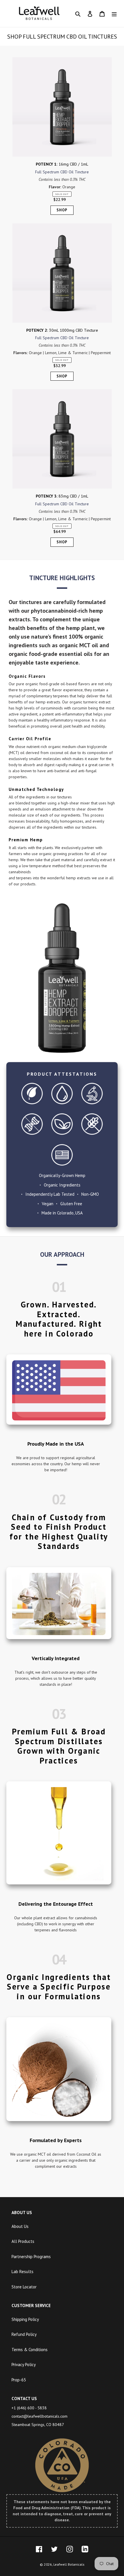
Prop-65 (19, 2380)
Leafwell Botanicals (69, 2564)
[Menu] (114, 14)
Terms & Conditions (30, 2350)
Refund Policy (24, 2334)
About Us (20, 2226)
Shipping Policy (25, 2319)
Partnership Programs (31, 2257)
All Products (23, 2241)
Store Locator (24, 2287)
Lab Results (22, 2272)
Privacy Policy (24, 2365)
